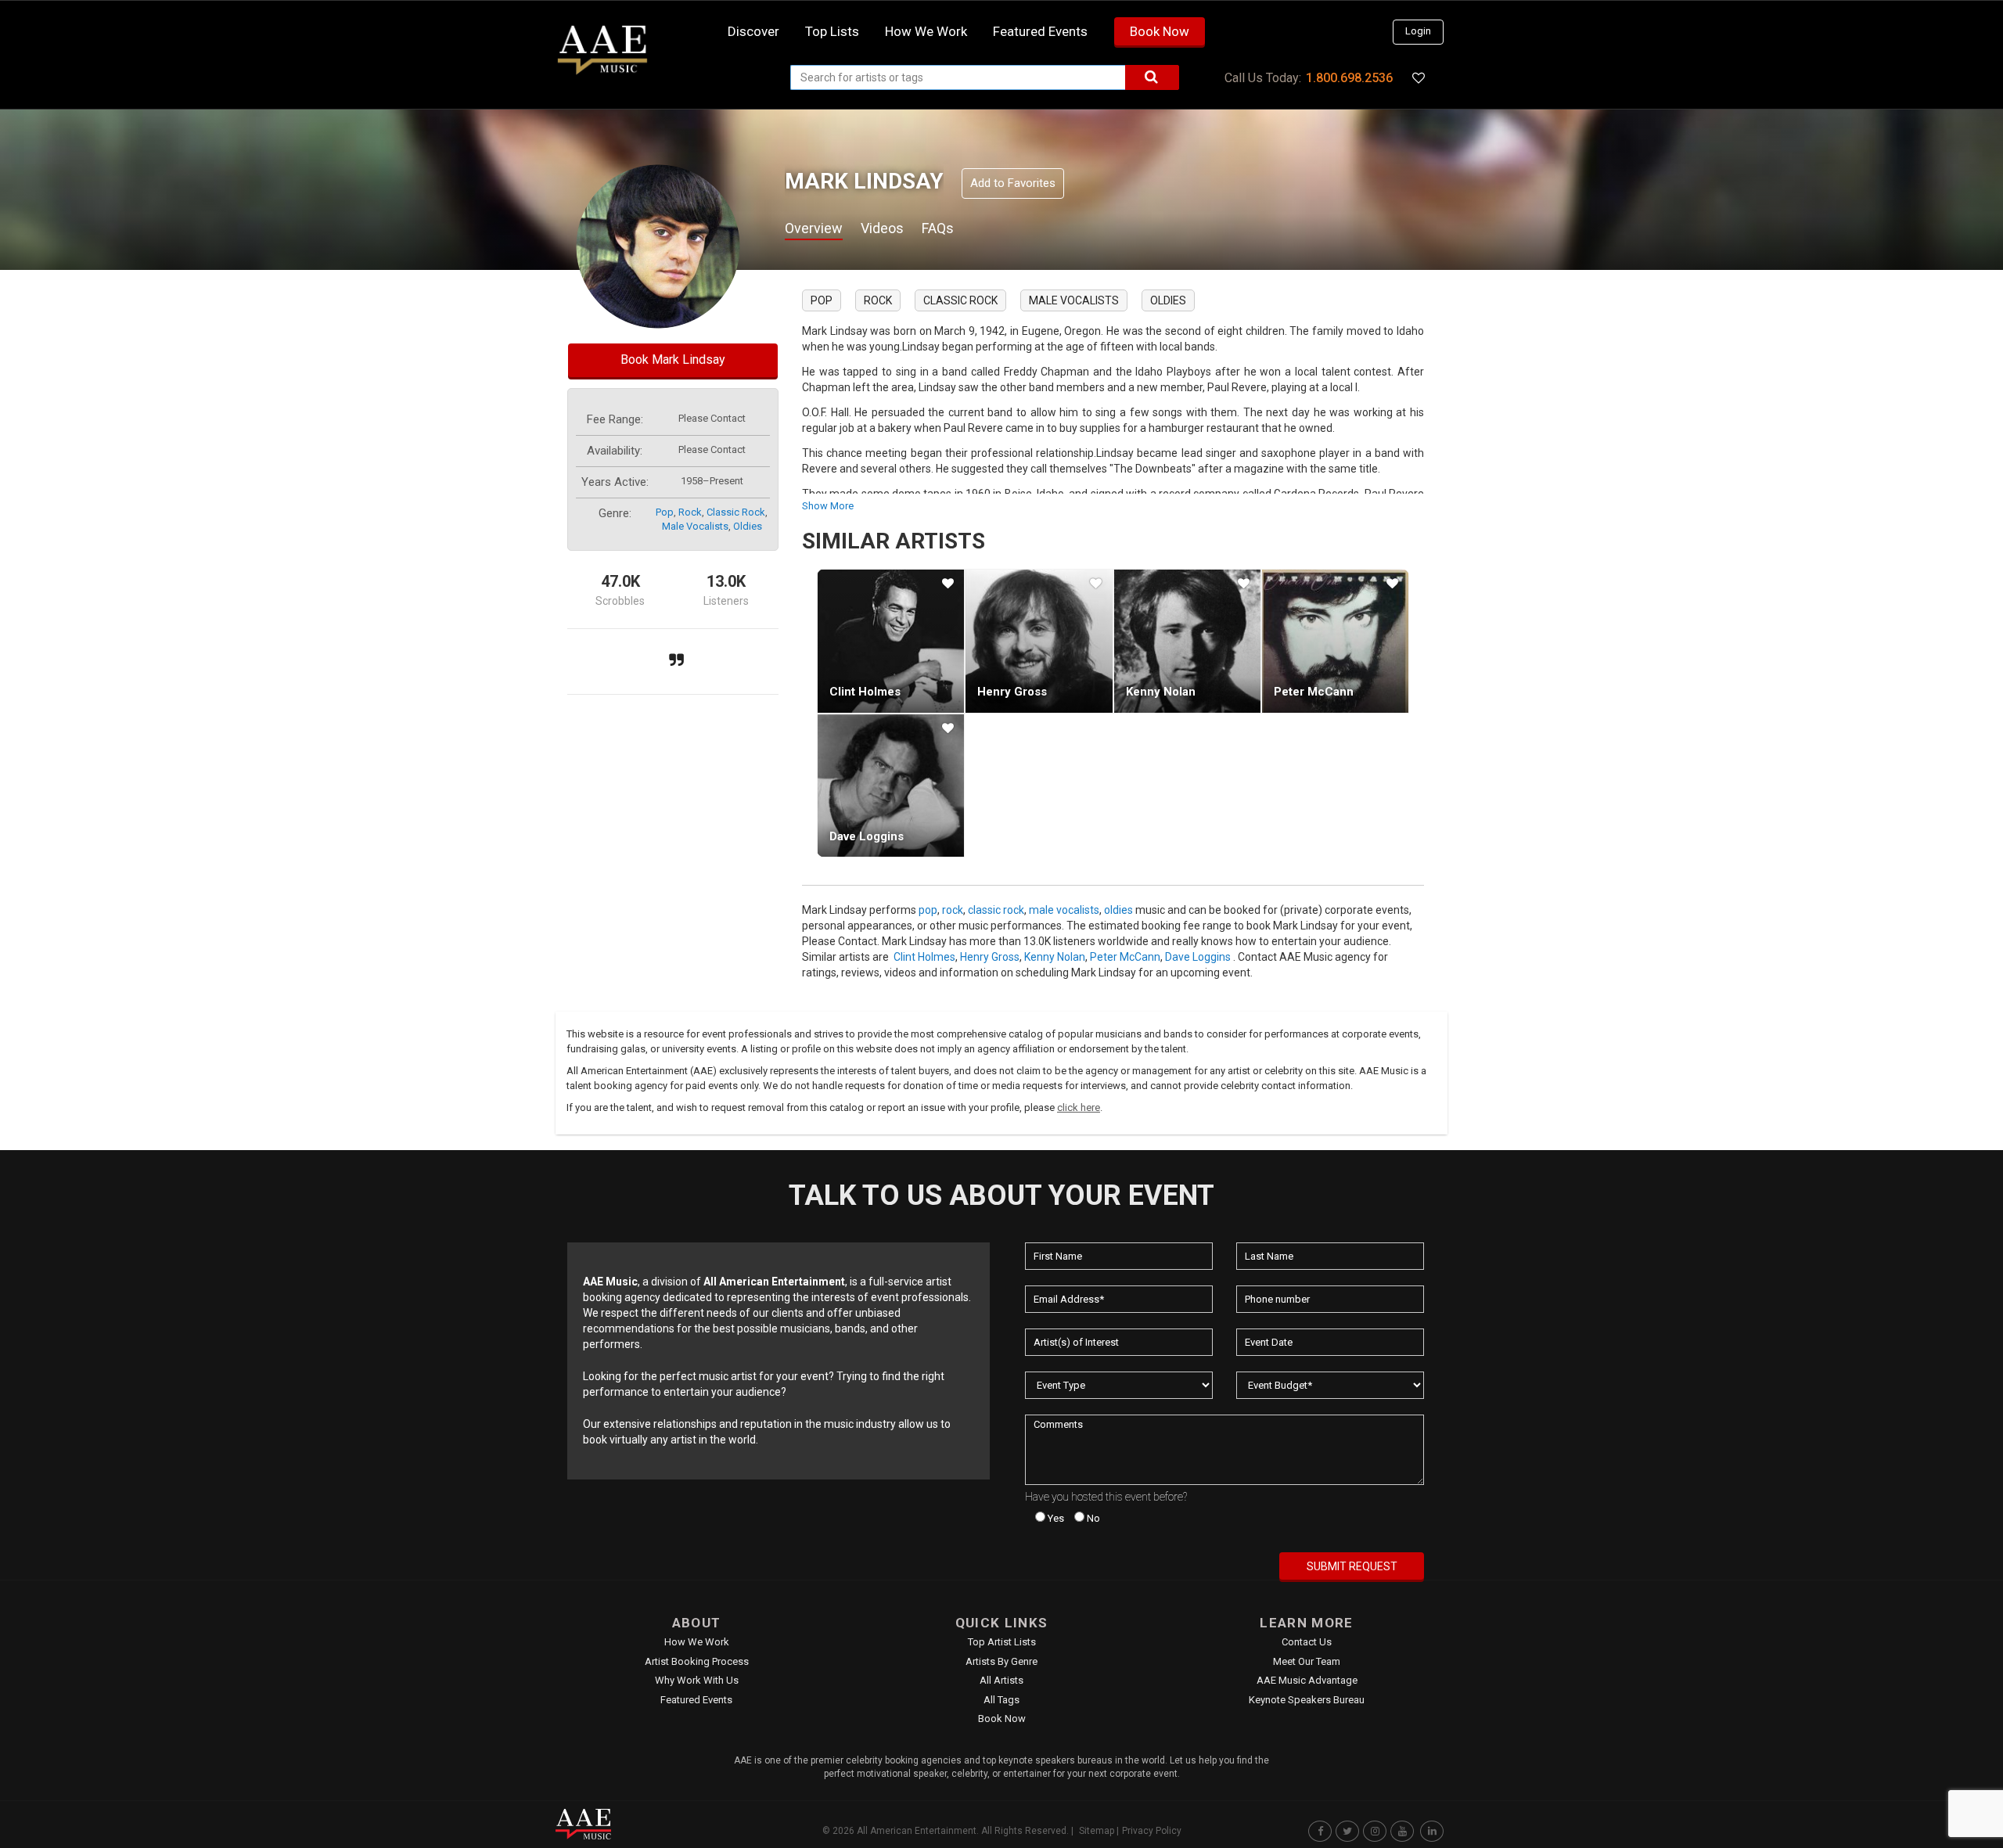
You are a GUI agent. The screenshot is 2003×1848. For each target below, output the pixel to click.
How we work (926, 31)
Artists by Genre (1001, 1661)
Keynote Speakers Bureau (1307, 1700)
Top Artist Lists (1002, 1642)
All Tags (1001, 1700)
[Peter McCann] (1335, 641)
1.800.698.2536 (1349, 78)
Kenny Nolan (1161, 692)
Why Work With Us (697, 1680)
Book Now (1160, 31)
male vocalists (695, 526)
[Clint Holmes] (891, 641)
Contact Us (1307, 1642)
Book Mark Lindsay (673, 360)
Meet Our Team (1307, 1661)
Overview (814, 228)
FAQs (938, 228)
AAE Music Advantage (1307, 1680)
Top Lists (832, 31)
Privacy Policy (1152, 1831)
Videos (882, 228)
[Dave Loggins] (891, 786)
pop (665, 512)
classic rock (736, 512)
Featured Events (1040, 31)
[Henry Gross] (1039, 641)
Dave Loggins (867, 836)
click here (1079, 1107)
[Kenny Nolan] (1187, 641)
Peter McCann (1314, 692)
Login (1418, 31)
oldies (748, 526)
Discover (753, 31)
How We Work (697, 1642)
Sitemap (1097, 1831)
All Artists (1001, 1680)
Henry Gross (1012, 692)
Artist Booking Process (697, 1661)
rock (690, 512)
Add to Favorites (1013, 183)
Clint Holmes (865, 692)
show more (828, 506)
